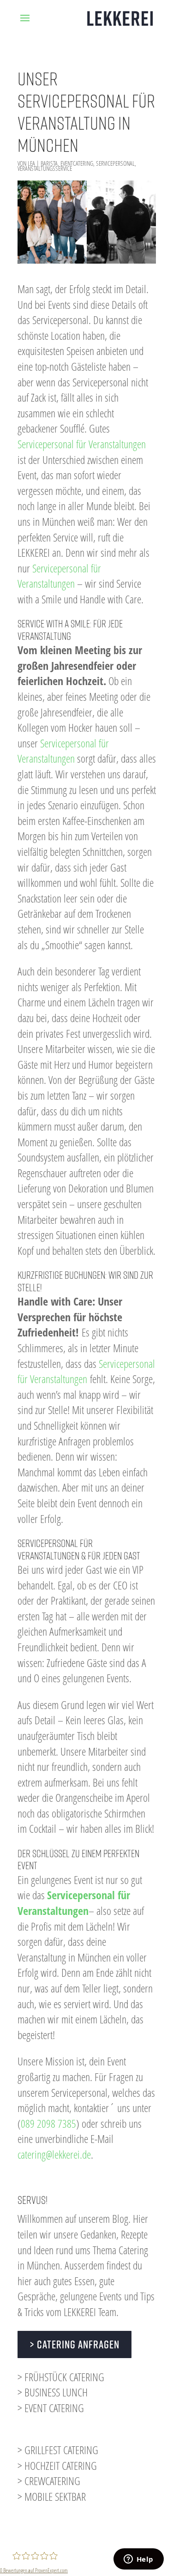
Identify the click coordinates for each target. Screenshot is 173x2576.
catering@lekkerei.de (54, 2154)
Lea (31, 163)
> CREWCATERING (49, 2481)
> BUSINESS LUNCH (53, 2392)
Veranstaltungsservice (45, 168)
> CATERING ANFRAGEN (75, 2344)
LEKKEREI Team (90, 2312)
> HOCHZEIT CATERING (57, 2465)
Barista (49, 163)
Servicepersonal (115, 163)
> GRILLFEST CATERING (58, 2450)
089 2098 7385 (48, 2123)
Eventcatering (77, 163)
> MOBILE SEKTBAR (52, 2496)
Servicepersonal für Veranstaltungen (82, 444)
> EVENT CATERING (51, 2408)
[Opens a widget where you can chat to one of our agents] (138, 2560)
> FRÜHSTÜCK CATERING (61, 2377)
